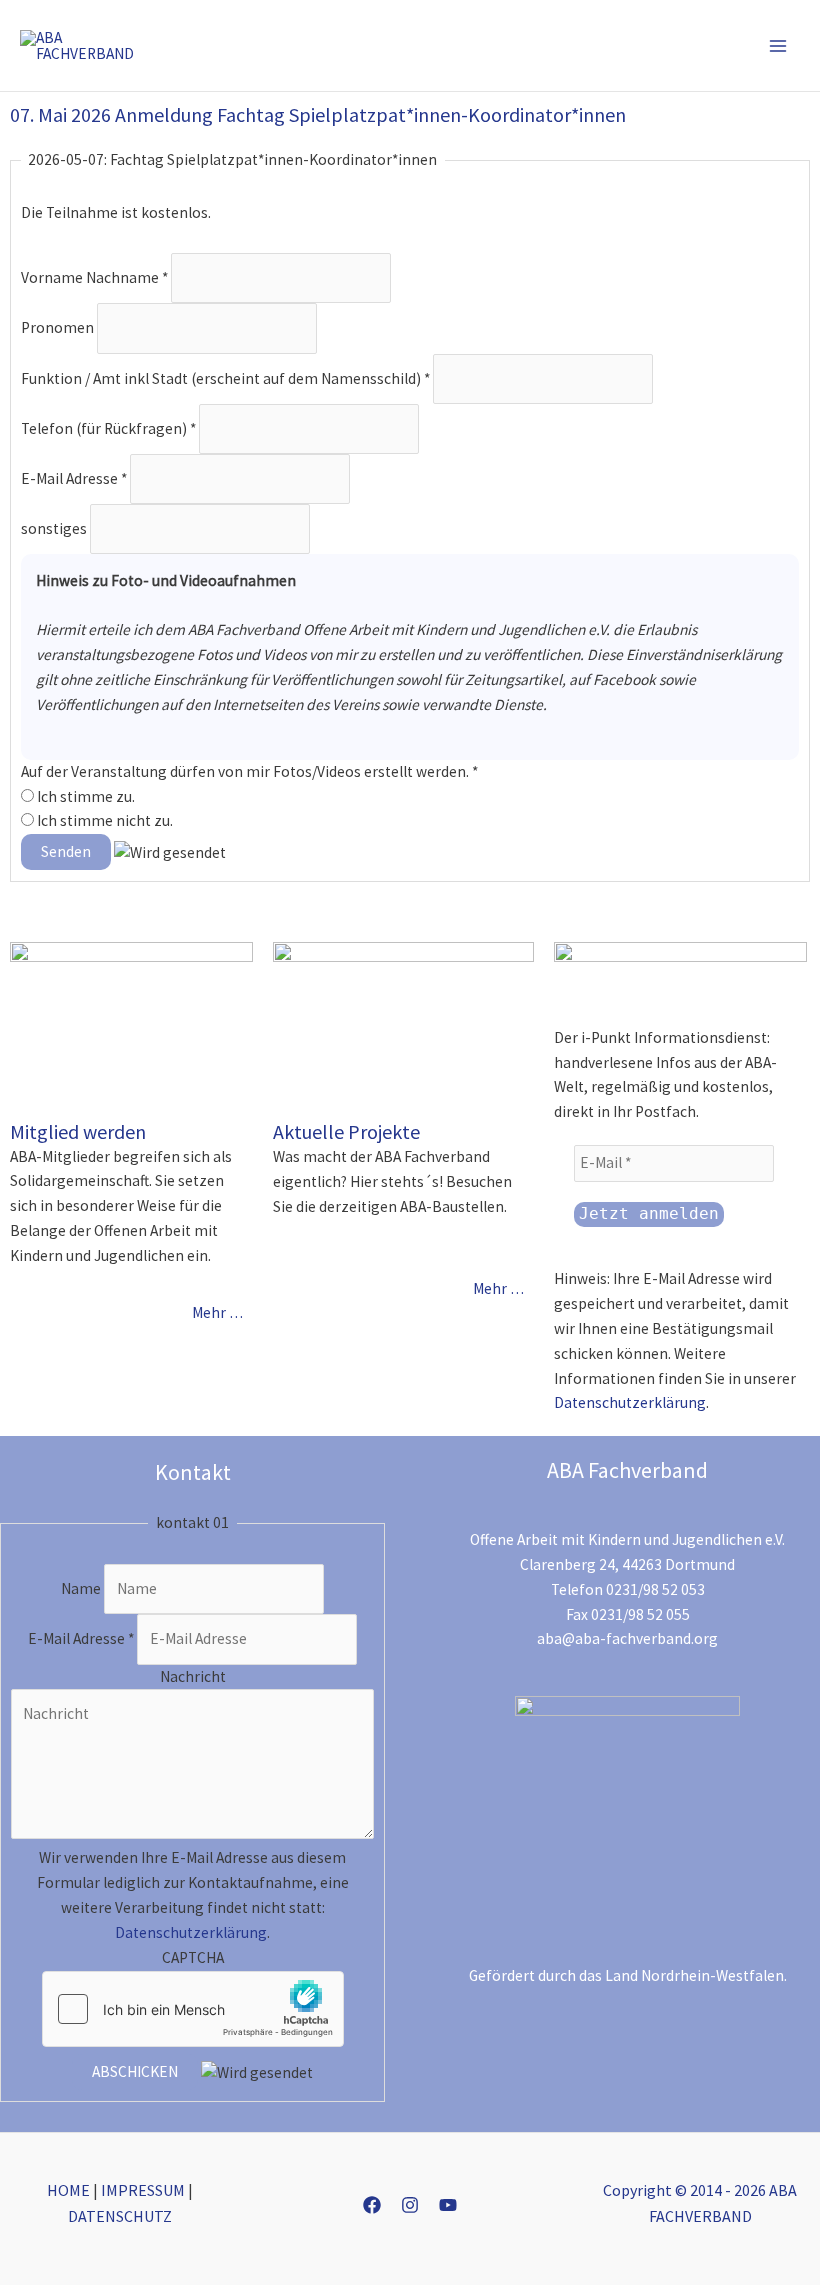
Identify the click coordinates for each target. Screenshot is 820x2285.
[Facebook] (372, 2205)
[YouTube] (448, 2205)
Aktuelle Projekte (346, 1131)
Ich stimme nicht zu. (103, 820)
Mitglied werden (78, 1131)
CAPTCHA (193, 1957)
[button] (695, 45)
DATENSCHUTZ (120, 2216)
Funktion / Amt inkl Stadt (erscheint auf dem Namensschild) (225, 377)
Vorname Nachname (94, 277)
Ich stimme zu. (84, 796)
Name (82, 1588)
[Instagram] (410, 2205)
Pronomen (59, 327)
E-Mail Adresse (74, 477)
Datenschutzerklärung (630, 1402)
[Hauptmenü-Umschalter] (778, 45)
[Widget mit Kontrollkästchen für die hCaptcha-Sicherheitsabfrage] (193, 2009)
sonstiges (55, 527)
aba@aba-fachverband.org (627, 1638)
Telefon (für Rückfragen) (108, 427)
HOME (68, 2190)
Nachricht (193, 1676)
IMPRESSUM (143, 2190)
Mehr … (217, 1312)
